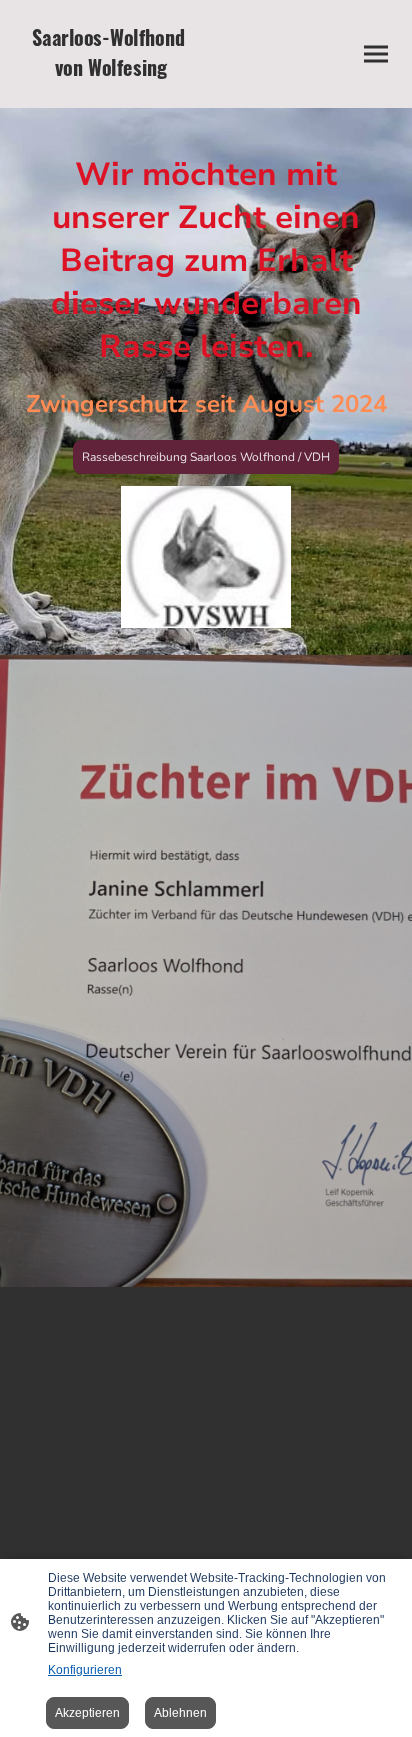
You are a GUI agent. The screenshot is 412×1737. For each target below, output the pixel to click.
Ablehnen (180, 1713)
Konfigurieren (85, 1670)
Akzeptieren (87, 1713)
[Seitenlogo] (111, 91)
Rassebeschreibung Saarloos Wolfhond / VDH (206, 457)
